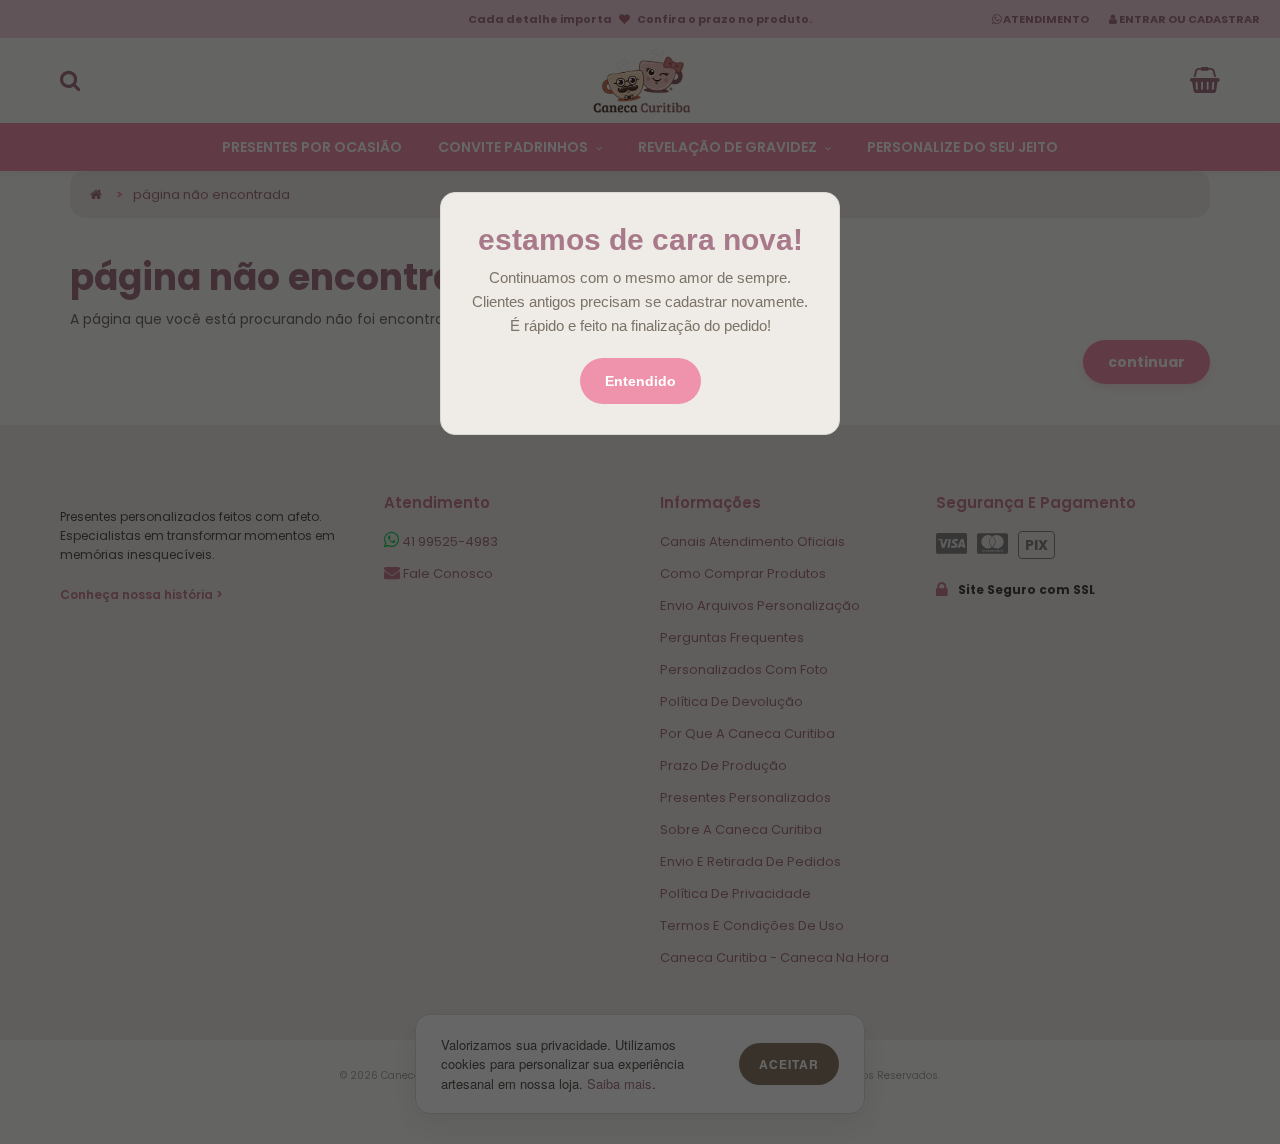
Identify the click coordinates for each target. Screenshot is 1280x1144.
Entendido (640, 381)
